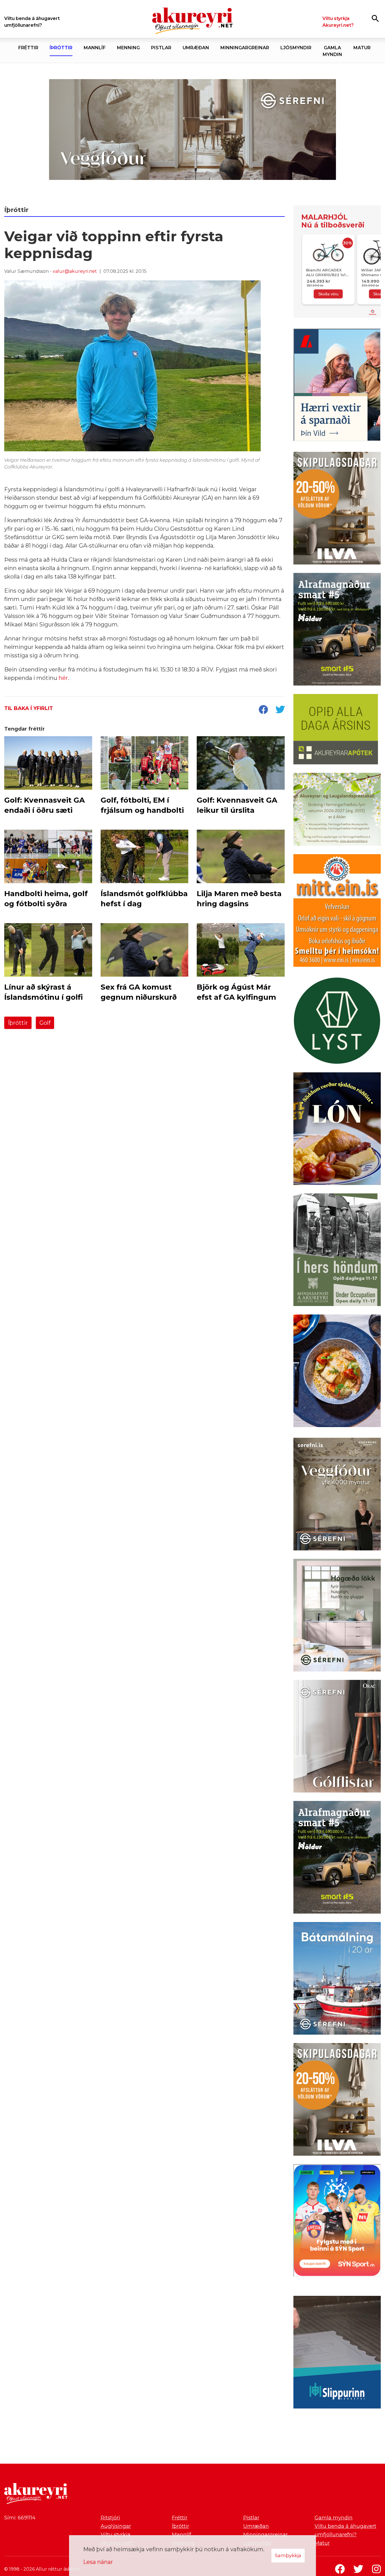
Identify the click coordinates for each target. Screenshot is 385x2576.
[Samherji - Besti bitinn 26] (337, 1372)
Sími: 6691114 (20, 2518)
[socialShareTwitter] (280, 710)
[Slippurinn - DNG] (337, 2353)
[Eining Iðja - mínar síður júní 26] (337, 912)
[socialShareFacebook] (263, 710)
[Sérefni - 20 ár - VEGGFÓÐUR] (193, 130)
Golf (45, 1023)
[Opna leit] (375, 18)
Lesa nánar (98, 2562)
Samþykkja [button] (288, 2555)
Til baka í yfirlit (29, 708)
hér (63, 678)
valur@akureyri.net (75, 271)
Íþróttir (18, 1023)
